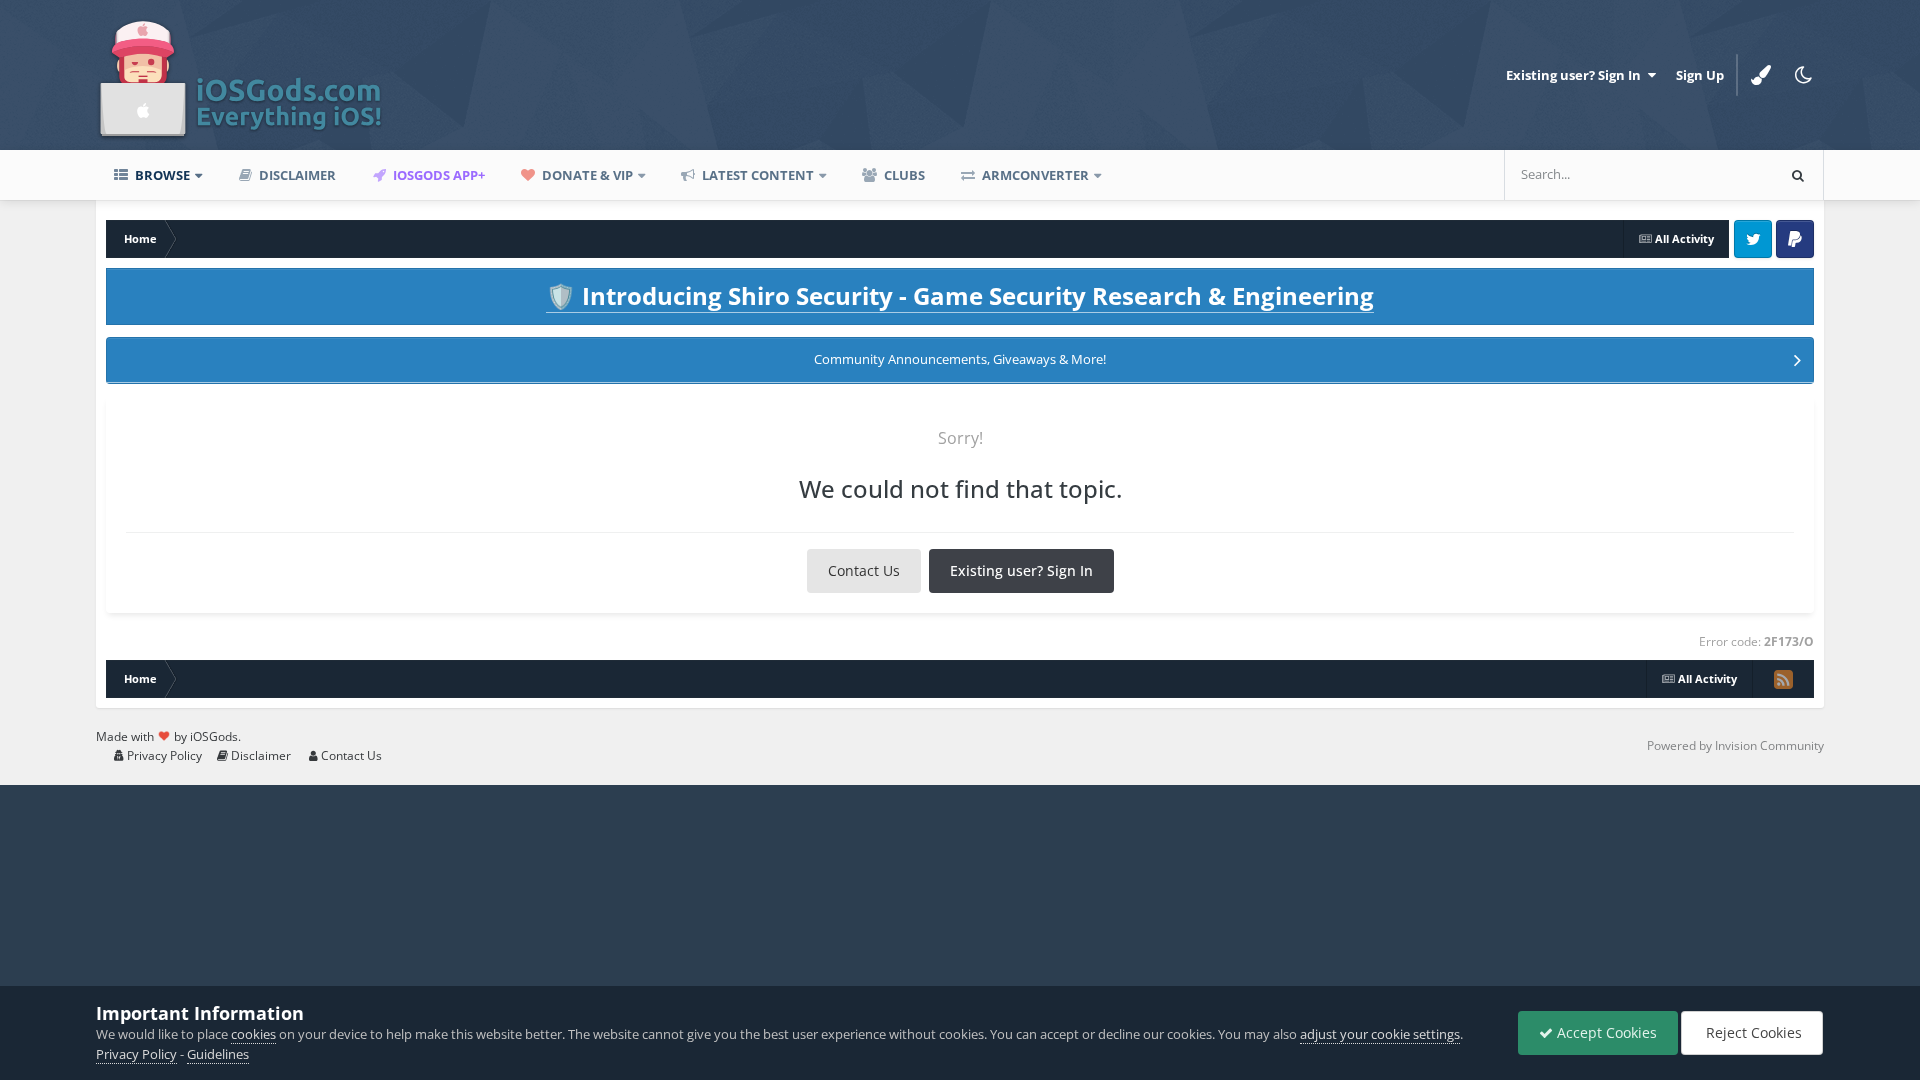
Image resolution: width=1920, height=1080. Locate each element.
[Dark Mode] (1803, 75)
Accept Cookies (1605, 1032)
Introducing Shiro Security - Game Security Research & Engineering (960, 295)
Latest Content (756, 175)
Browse (161, 175)
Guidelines (218, 1054)
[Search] (1798, 175)
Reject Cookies (1752, 1032)
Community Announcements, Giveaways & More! (960, 359)
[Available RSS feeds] (1783, 679)
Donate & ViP (586, 175)
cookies (253, 1034)
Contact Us (864, 570)
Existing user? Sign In (1576, 75)
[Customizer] (1761, 75)
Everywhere (1713, 174)
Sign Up (1700, 75)
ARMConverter (1034, 175)
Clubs (903, 175)
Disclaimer (296, 175)
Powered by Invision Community (1735, 745)
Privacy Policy (163, 755)
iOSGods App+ (437, 175)
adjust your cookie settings (1380, 1034)
